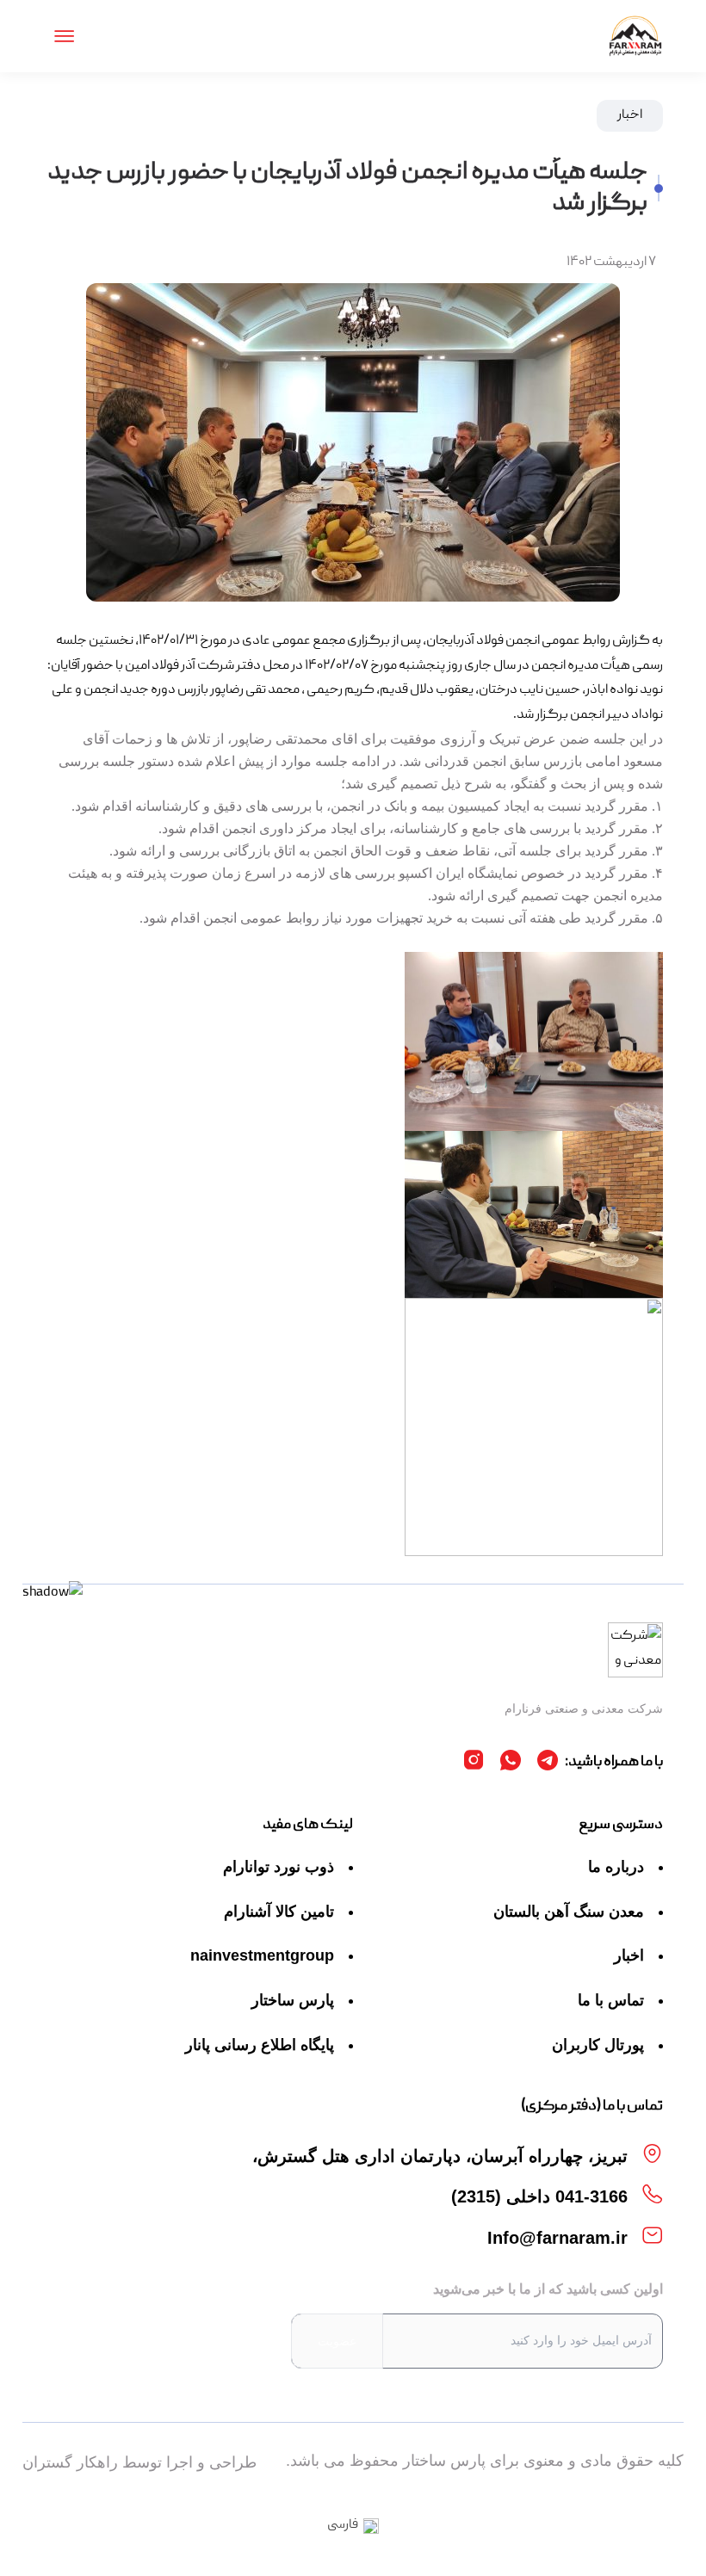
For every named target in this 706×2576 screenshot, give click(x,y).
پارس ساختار (293, 2000)
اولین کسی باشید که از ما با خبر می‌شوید (548, 2289)
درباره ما (616, 1867)
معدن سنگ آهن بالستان (569, 1912)
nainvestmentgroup (262, 1955)
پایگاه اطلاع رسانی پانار (260, 2045)
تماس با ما (611, 2000)
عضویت (337, 2341)
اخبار (629, 1955)
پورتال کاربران (598, 2045)
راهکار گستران (70, 2462)
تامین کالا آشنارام (279, 1912)
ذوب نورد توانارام (279, 1867)
